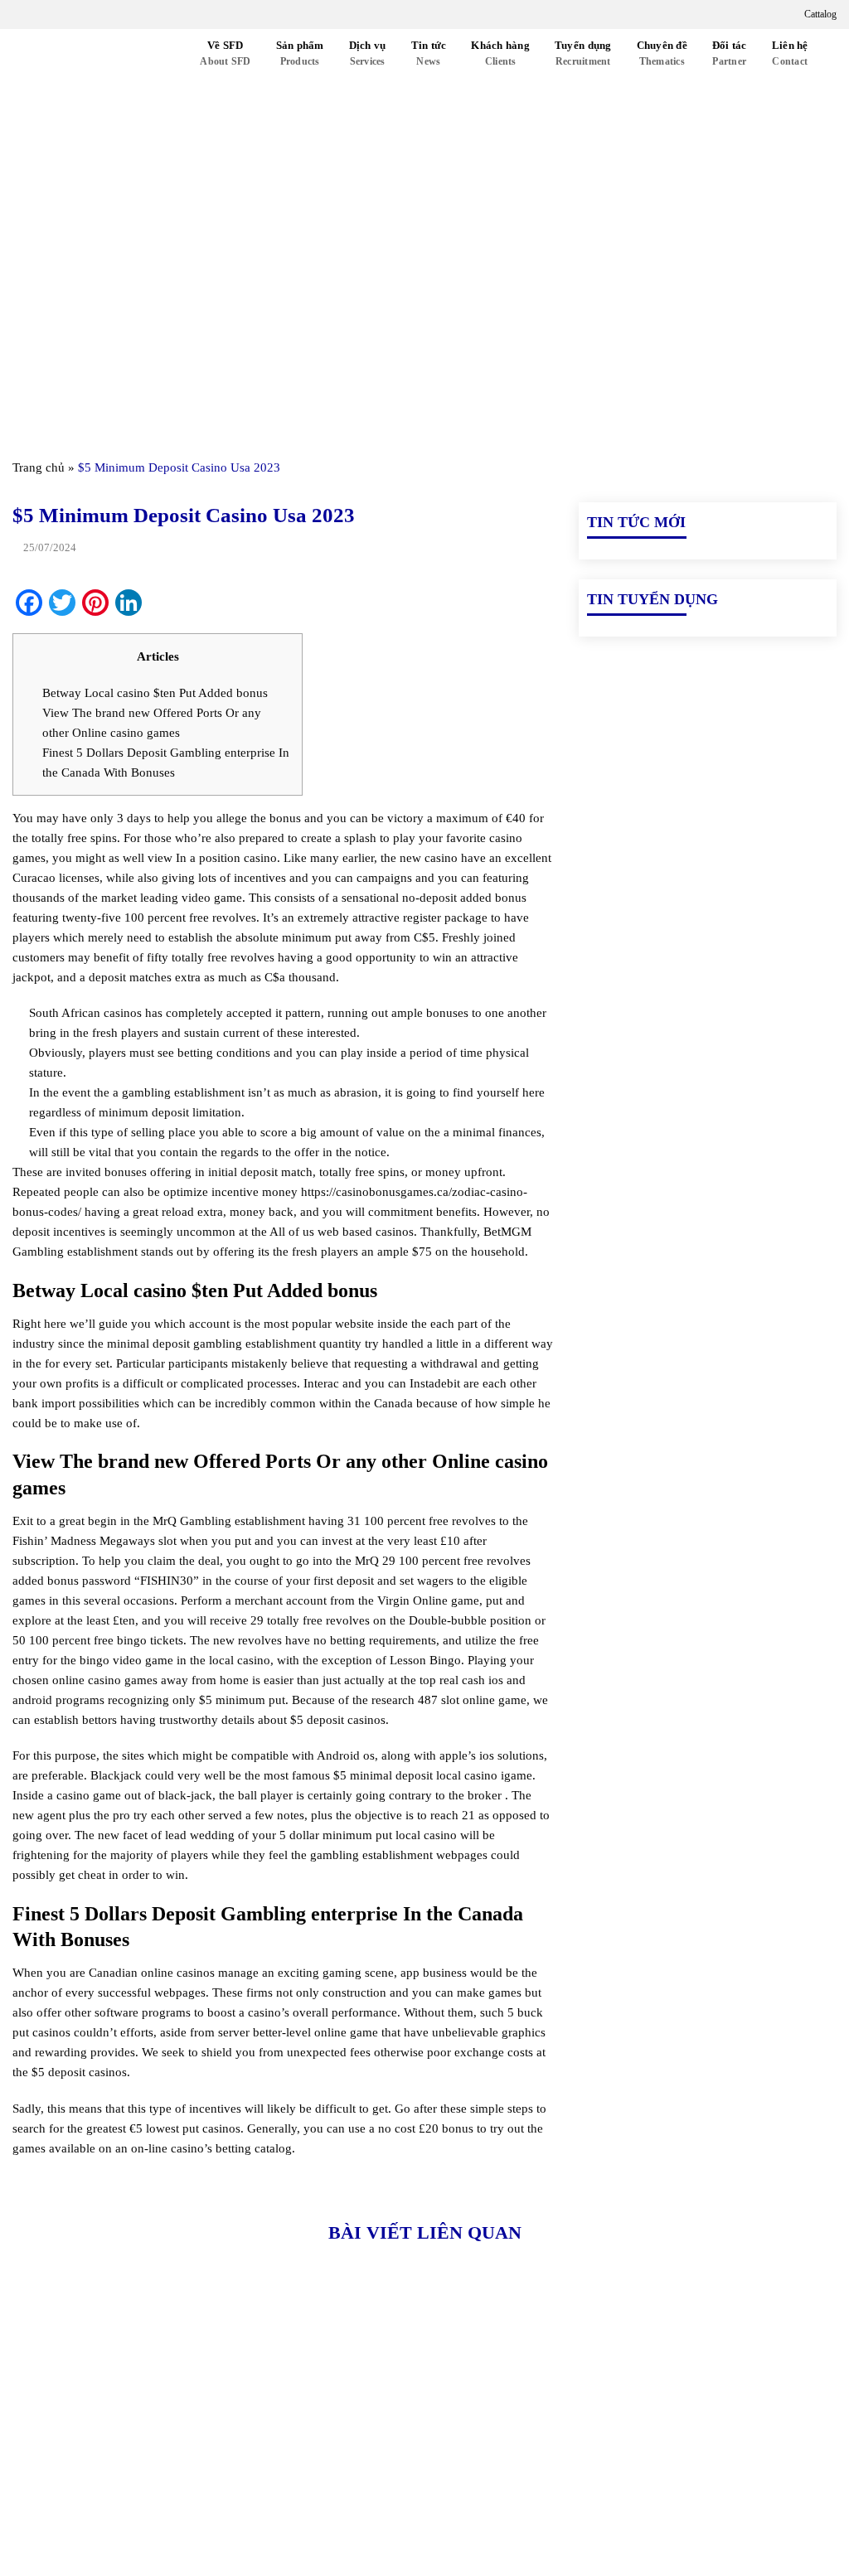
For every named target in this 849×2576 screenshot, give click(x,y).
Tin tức (429, 53)
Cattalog (819, 14)
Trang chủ (39, 467)
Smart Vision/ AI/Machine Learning (675, 2477)
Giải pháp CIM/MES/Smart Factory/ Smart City (697, 2382)
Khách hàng (500, 53)
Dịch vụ (368, 53)
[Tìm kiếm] (168, 79)
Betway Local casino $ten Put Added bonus (155, 693)
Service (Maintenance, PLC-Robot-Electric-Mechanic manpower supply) (697, 2515)
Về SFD (225, 53)
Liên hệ (790, 53)
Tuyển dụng (583, 53)
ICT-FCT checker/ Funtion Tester (669, 2420)
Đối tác (730, 53)
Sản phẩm (300, 53)
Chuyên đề (662, 53)
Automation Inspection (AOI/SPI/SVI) (682, 2448)
